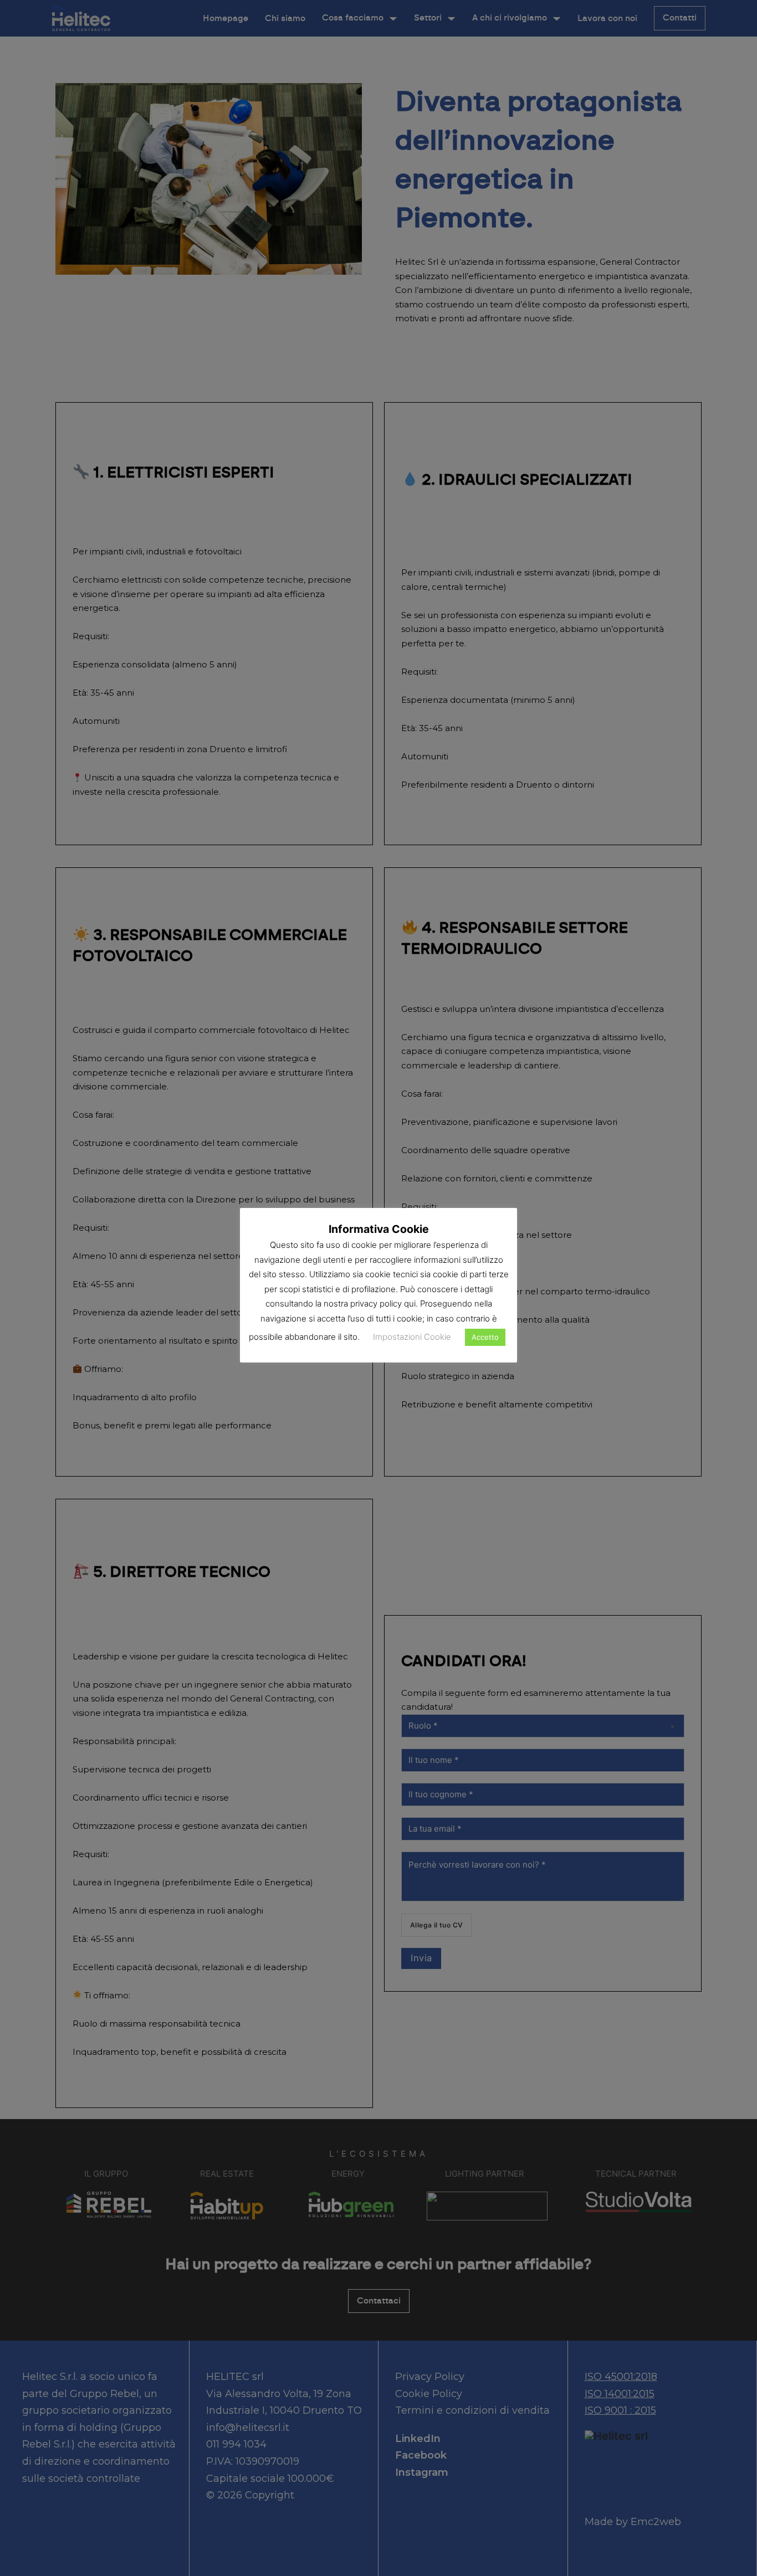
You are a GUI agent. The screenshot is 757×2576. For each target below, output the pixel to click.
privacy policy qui (383, 1304)
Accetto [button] (485, 1337)
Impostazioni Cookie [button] (412, 1337)
